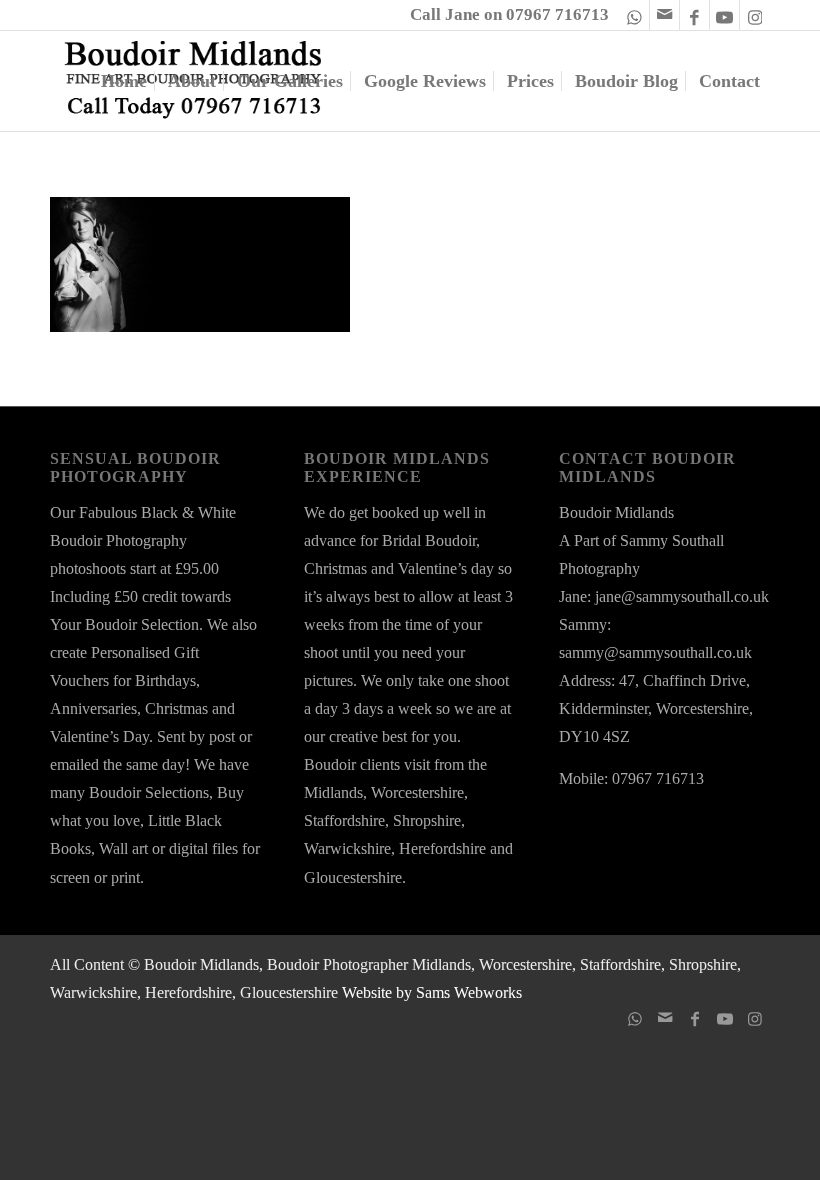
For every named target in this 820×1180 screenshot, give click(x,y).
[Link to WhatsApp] (634, 15)
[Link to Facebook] (694, 15)
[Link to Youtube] (724, 15)
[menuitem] (124, 81)
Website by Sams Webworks (430, 992)
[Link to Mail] (664, 15)
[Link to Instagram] (755, 15)
